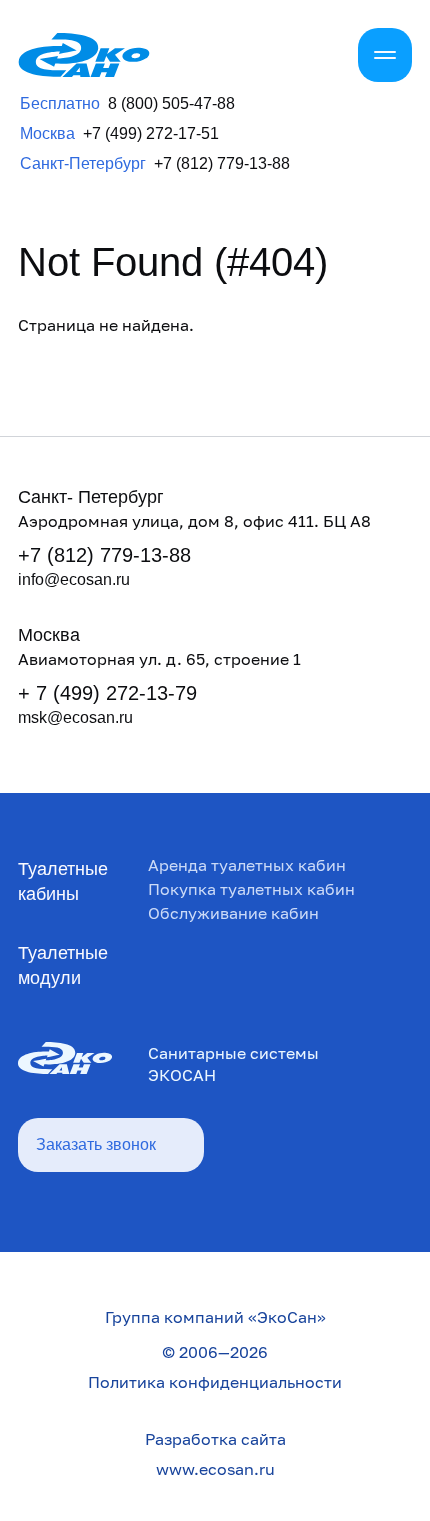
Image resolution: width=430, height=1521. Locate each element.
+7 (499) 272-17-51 (151, 134)
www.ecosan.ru (215, 1469)
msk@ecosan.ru (75, 717)
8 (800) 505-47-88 (171, 104)
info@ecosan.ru (74, 579)
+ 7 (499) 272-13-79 (107, 693)
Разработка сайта (215, 1439)
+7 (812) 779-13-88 (222, 164)
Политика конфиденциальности (215, 1382)
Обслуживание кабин (233, 913)
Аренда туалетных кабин (247, 865)
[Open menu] (385, 55)
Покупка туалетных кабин (251, 889)
